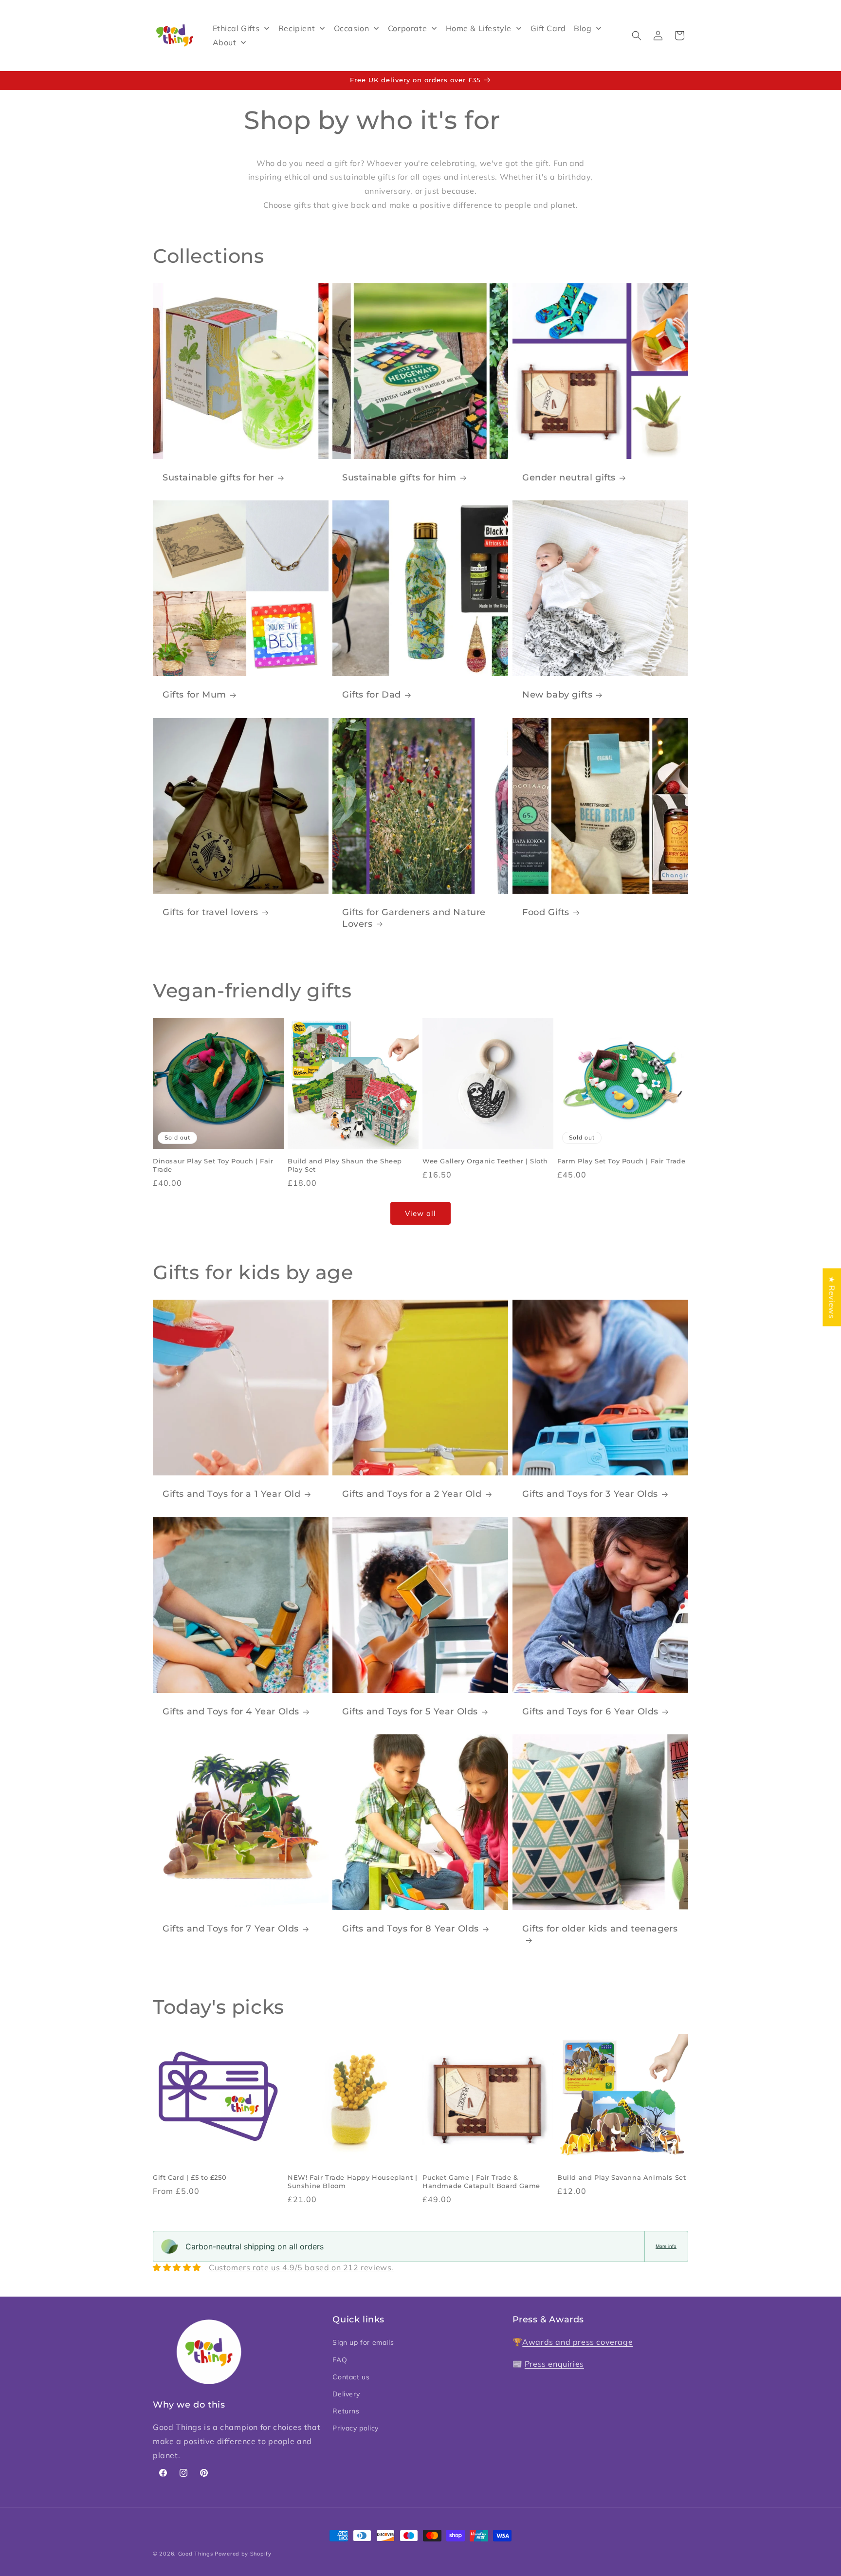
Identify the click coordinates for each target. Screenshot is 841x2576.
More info (666, 2246)
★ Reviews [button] (832, 1297)
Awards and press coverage (577, 2342)
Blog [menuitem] (583, 28)
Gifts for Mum (194, 695)
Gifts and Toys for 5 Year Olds (410, 1711)
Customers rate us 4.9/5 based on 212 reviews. (301, 2267)
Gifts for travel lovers (210, 912)
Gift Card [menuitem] (548, 28)
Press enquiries (554, 2364)
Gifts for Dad (372, 695)
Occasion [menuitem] (352, 28)
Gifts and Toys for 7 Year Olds (231, 1929)
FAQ (340, 2359)
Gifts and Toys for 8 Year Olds (411, 1929)
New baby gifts (557, 695)
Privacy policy (355, 2428)
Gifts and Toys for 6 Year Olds (590, 1711)
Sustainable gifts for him (399, 478)
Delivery (346, 2394)
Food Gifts (546, 912)
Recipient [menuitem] (297, 28)
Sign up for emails (363, 2342)
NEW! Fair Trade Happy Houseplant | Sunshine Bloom (352, 2181)
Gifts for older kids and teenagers (600, 1929)
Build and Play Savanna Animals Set (622, 2177)
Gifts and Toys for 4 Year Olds (231, 1711)
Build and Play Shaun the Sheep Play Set (345, 1165)
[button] (637, 36)
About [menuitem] (225, 42)
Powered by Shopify (243, 2554)
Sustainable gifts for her (218, 478)
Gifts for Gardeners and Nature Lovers (414, 918)
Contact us (351, 2377)
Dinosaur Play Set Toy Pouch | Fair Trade (213, 1165)
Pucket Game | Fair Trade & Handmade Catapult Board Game (481, 2181)
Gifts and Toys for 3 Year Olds (590, 1494)
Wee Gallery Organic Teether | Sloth (485, 1161)
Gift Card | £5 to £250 (190, 2177)
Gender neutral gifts (569, 478)
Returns (346, 2411)
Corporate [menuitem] (407, 28)
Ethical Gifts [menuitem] (236, 28)
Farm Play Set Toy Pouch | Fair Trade (622, 1161)
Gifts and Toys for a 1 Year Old (232, 1494)
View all (420, 1213)
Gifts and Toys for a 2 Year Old (412, 1494)
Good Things (196, 2554)
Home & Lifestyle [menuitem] (479, 28)
